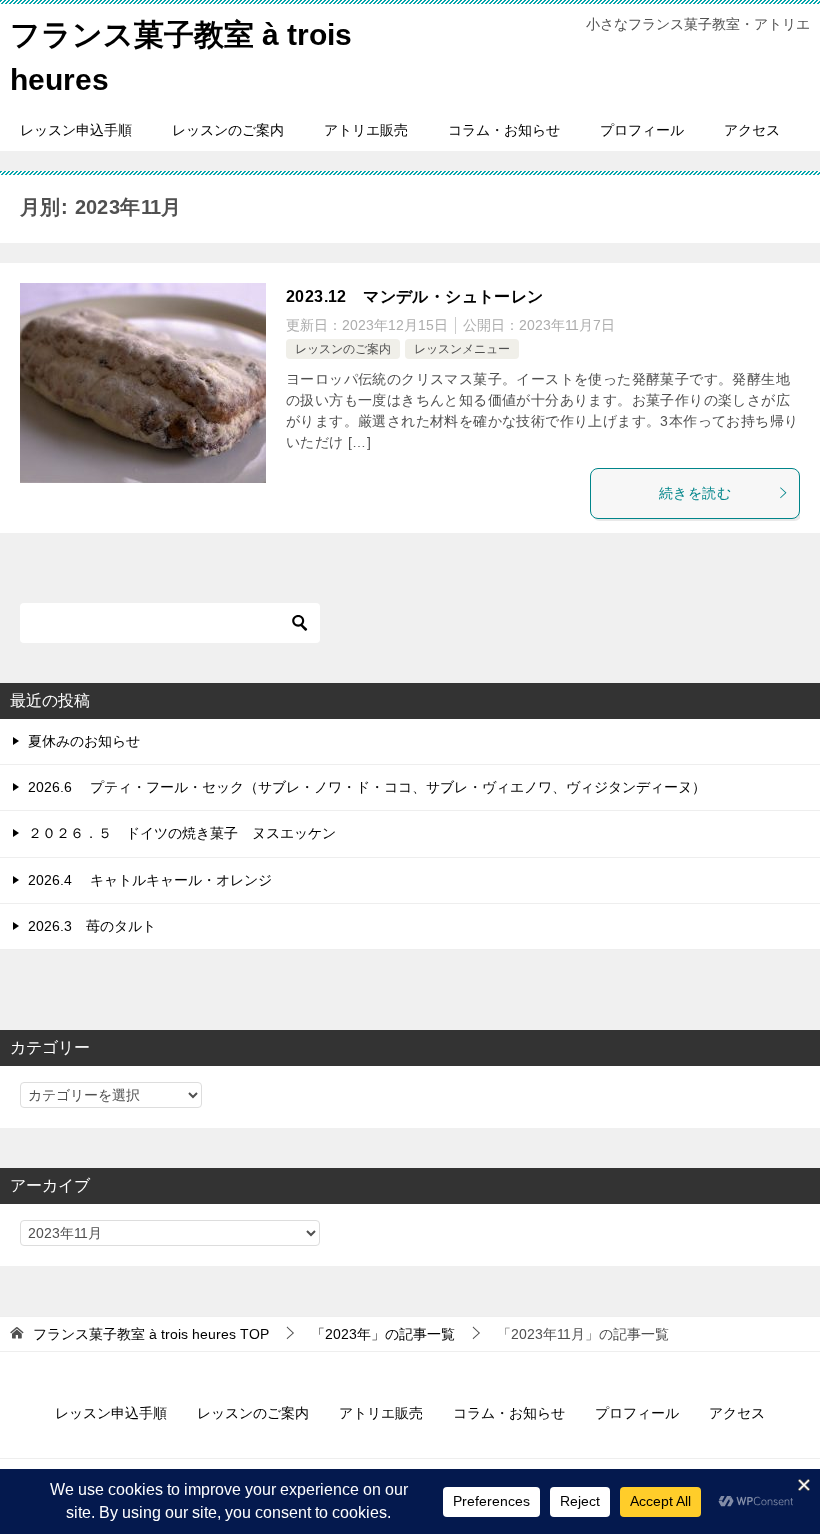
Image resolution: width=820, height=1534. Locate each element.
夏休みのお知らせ (84, 741)
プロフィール (642, 130)
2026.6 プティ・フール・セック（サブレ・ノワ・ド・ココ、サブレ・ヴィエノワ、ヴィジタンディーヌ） (367, 787)
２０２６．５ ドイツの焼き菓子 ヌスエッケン (182, 833)
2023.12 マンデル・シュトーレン (415, 296)
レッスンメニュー (462, 349)
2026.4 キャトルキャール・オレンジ (150, 880)
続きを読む (695, 493)
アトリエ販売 (366, 130)
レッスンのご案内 (228, 130)
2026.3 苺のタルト (92, 926)
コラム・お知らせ (504, 130)
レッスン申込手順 (76, 130)
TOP (151, 1334)
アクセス (752, 130)
